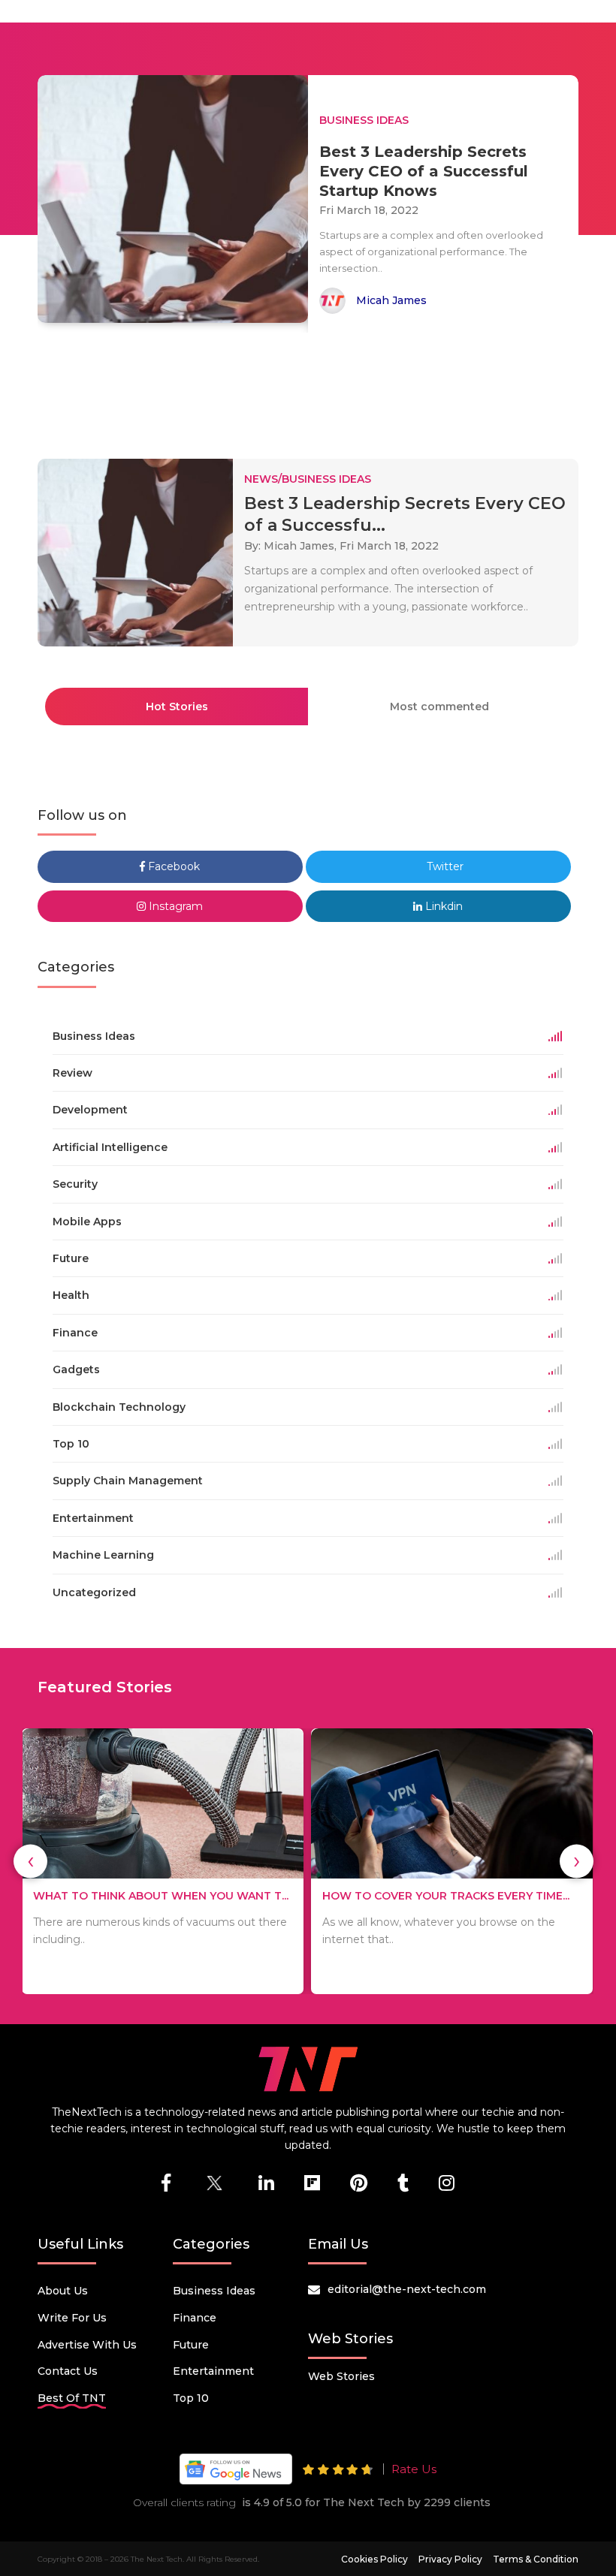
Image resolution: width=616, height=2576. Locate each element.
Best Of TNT (72, 2398)
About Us (63, 2291)
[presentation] (30, 1861)
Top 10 (191, 2398)
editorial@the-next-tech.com (407, 2289)
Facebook (172, 866)
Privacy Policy (450, 2559)
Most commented (439, 707)
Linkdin (442, 906)
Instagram (174, 906)
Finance (195, 2318)
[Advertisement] (311, 389)
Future (191, 2345)
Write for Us (72, 2318)
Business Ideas (214, 2291)
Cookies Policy (374, 2559)
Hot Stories (177, 707)
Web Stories (341, 2376)
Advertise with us (87, 2345)
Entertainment (213, 2371)
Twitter (444, 866)
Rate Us (414, 2469)
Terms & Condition (536, 2559)
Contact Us (68, 2371)
